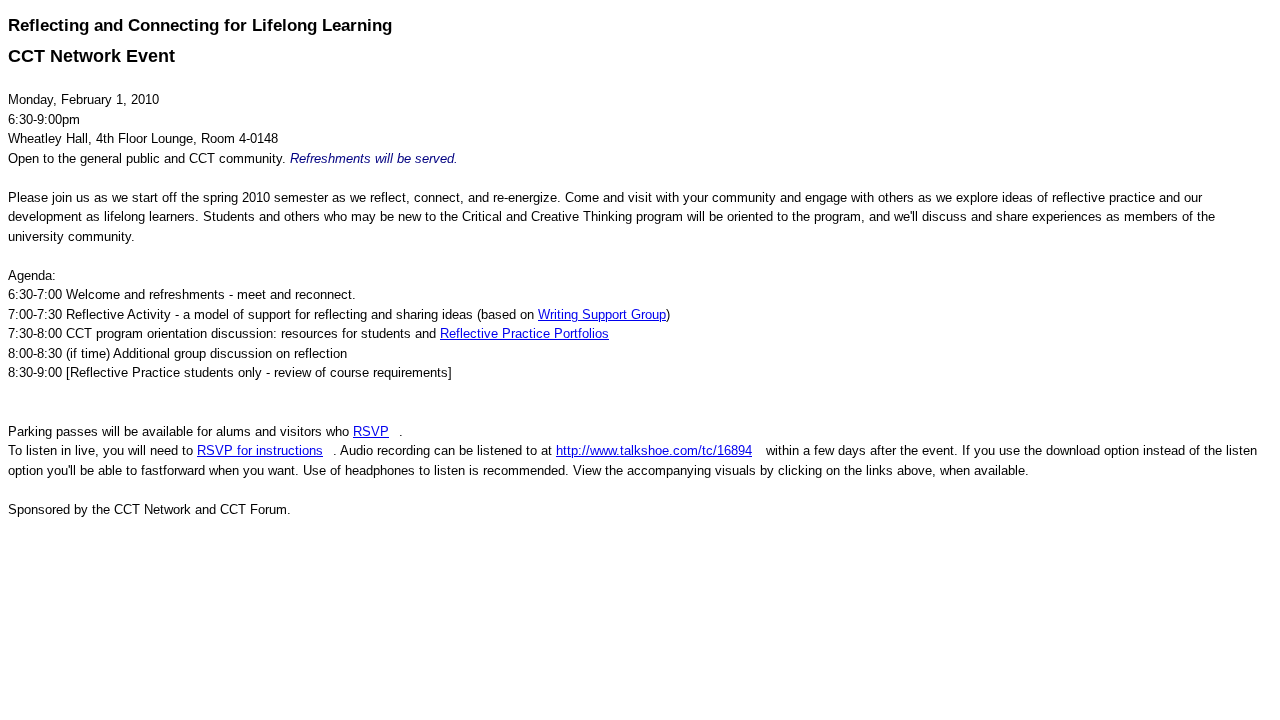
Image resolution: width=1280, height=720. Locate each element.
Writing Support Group (602, 314)
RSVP (371, 431)
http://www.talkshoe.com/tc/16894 (654, 450)
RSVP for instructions (260, 450)
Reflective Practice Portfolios (524, 333)
